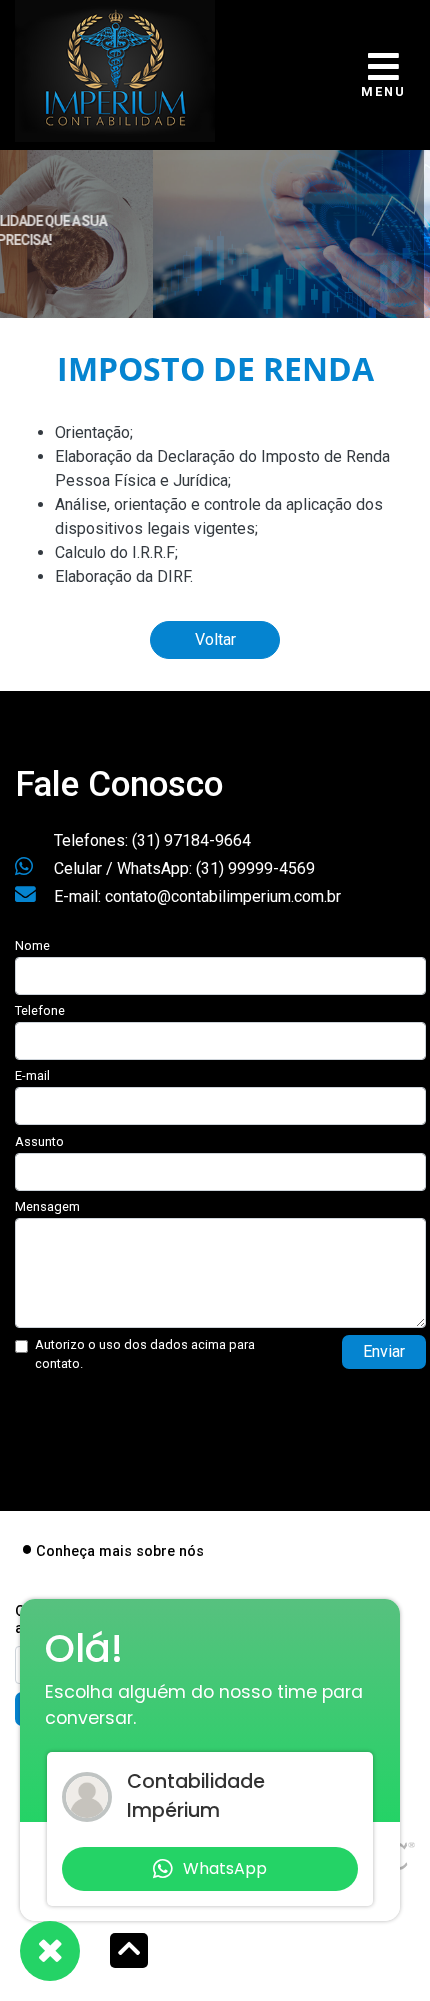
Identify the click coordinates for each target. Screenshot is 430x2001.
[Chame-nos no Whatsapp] (50, 1951)
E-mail (32, 1075)
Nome (32, 945)
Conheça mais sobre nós (120, 1551)
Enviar (384, 1351)
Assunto (39, 1141)
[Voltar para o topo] (129, 1952)
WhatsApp (225, 1868)
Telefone (40, 1010)
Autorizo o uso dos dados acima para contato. (145, 1354)
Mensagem (47, 1206)
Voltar (215, 639)
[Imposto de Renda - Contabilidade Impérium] (115, 68)
